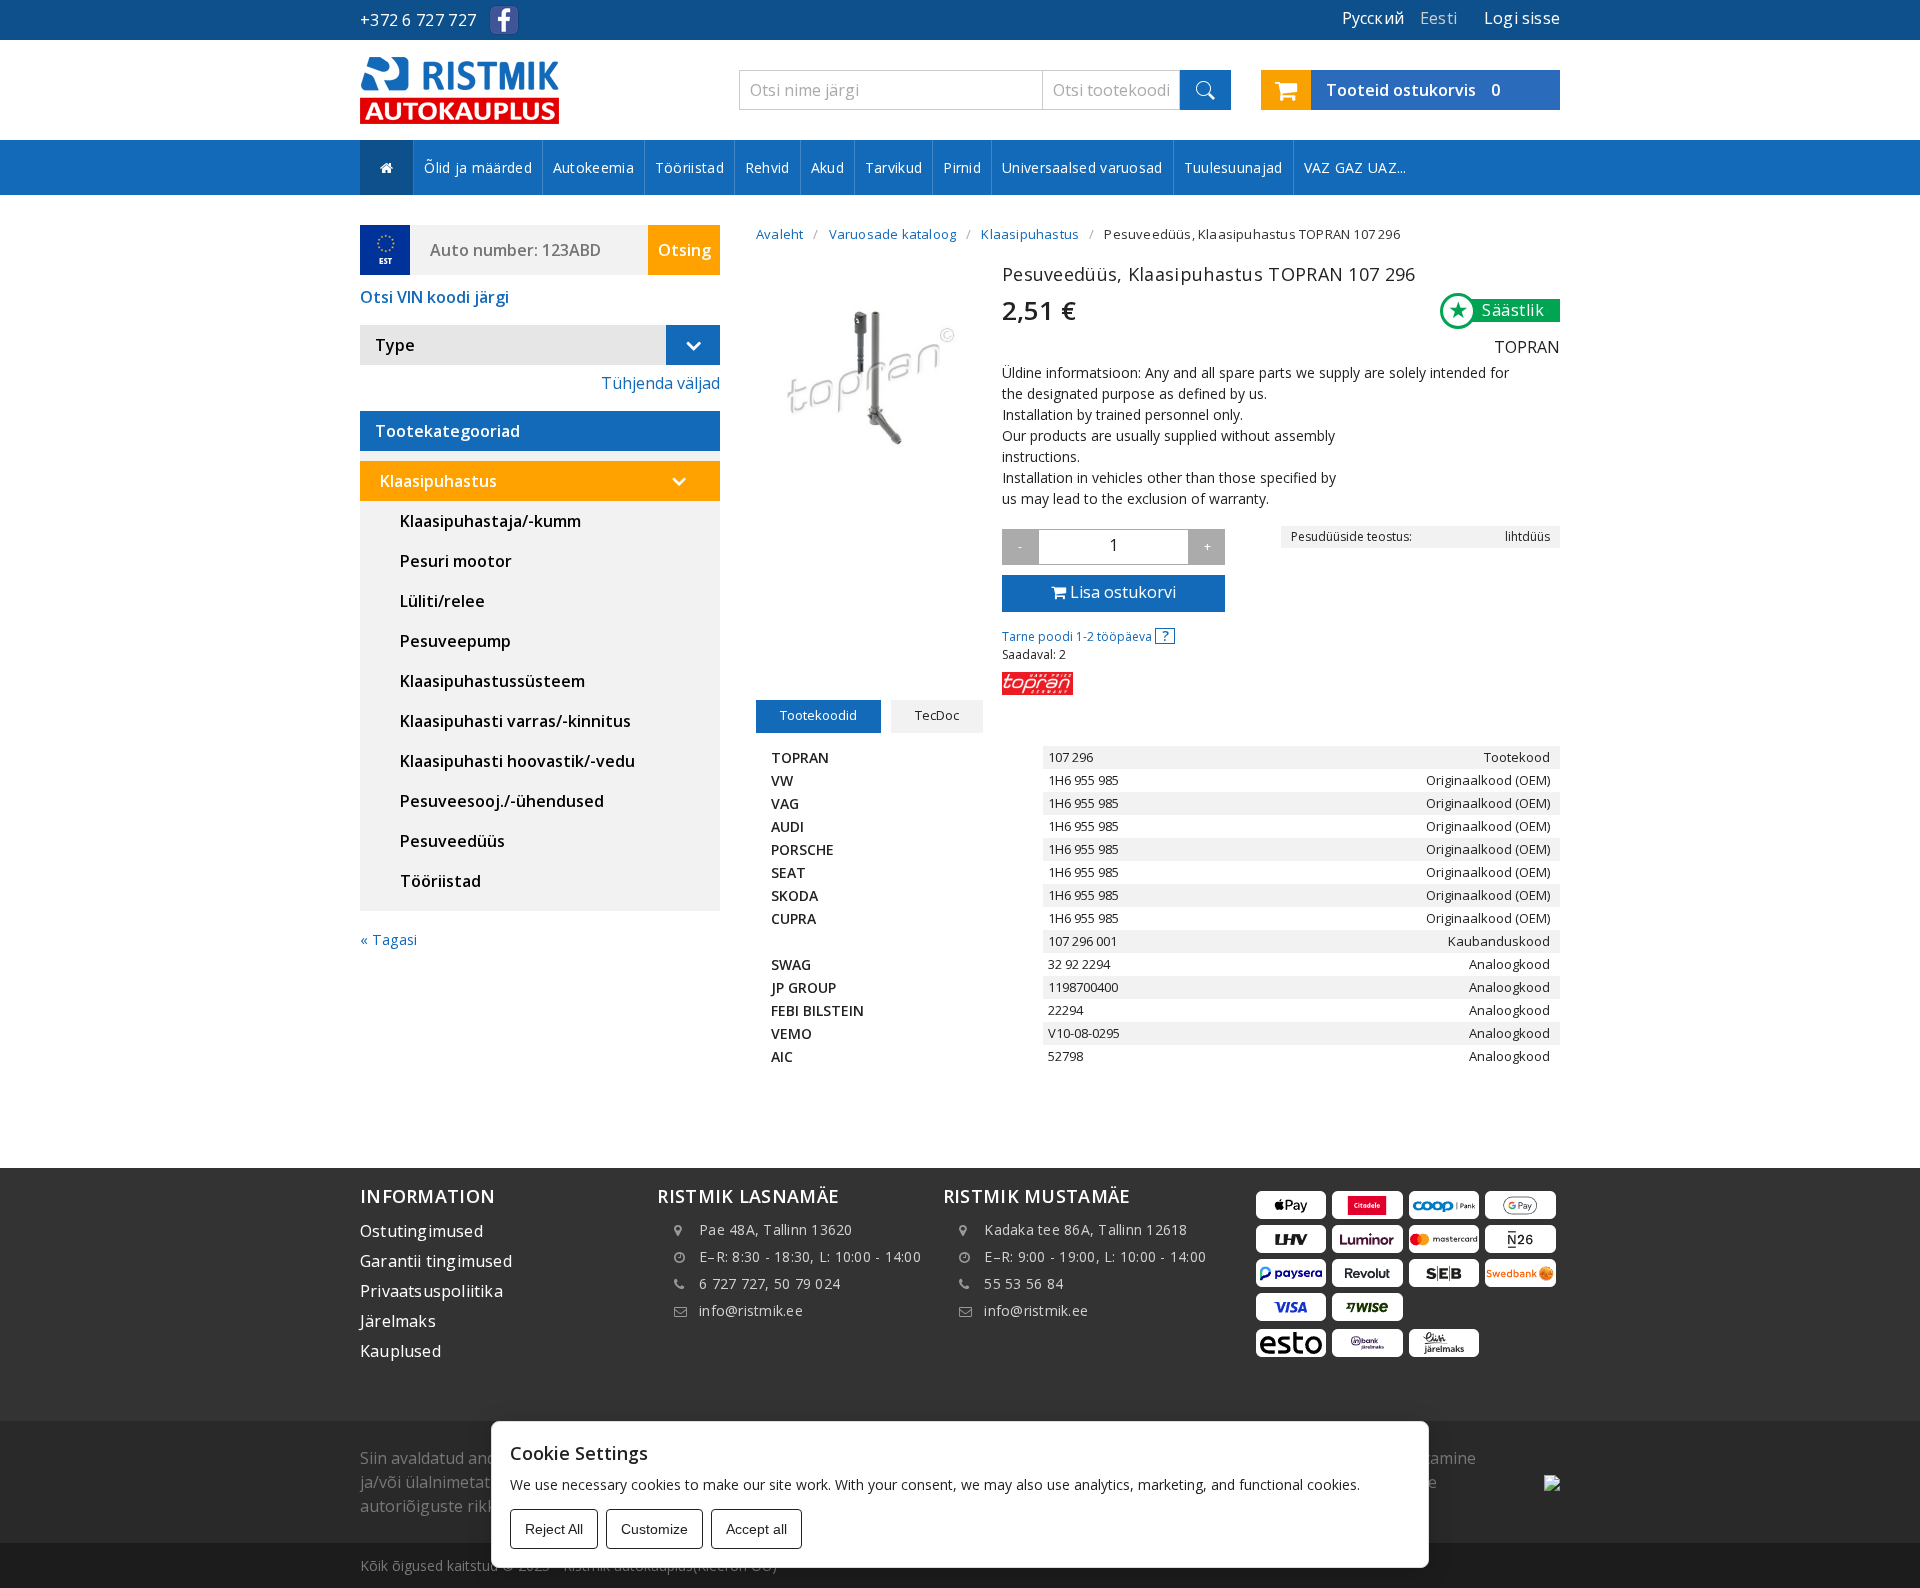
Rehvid (767, 167)
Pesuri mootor (456, 561)
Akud (827, 167)
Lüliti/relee (442, 601)
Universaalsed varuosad (1082, 167)
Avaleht (779, 234)
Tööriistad (689, 167)
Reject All (554, 1529)
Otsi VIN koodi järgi (434, 297)
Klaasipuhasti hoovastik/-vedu (517, 761)
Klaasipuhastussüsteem (492, 681)
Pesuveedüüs (452, 841)
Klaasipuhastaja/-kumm (490, 521)
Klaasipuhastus (438, 481)
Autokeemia (593, 167)
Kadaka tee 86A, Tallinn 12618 (1085, 1229)
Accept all (756, 1529)
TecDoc (937, 715)
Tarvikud (893, 167)
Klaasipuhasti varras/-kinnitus (515, 721)
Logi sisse (1522, 18)
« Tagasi (388, 939)
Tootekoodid (818, 715)
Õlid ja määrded (478, 167)
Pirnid (962, 167)
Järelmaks (398, 1321)
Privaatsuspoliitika (431, 1291)
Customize (654, 1529)
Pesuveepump (455, 641)
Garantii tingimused (436, 1261)
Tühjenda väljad (660, 383)
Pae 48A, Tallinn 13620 (776, 1229)
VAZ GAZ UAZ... (1355, 167)
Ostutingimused (421, 1231)
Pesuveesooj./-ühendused (502, 801)
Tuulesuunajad (1233, 167)
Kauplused (400, 1351)
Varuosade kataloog (893, 234)
